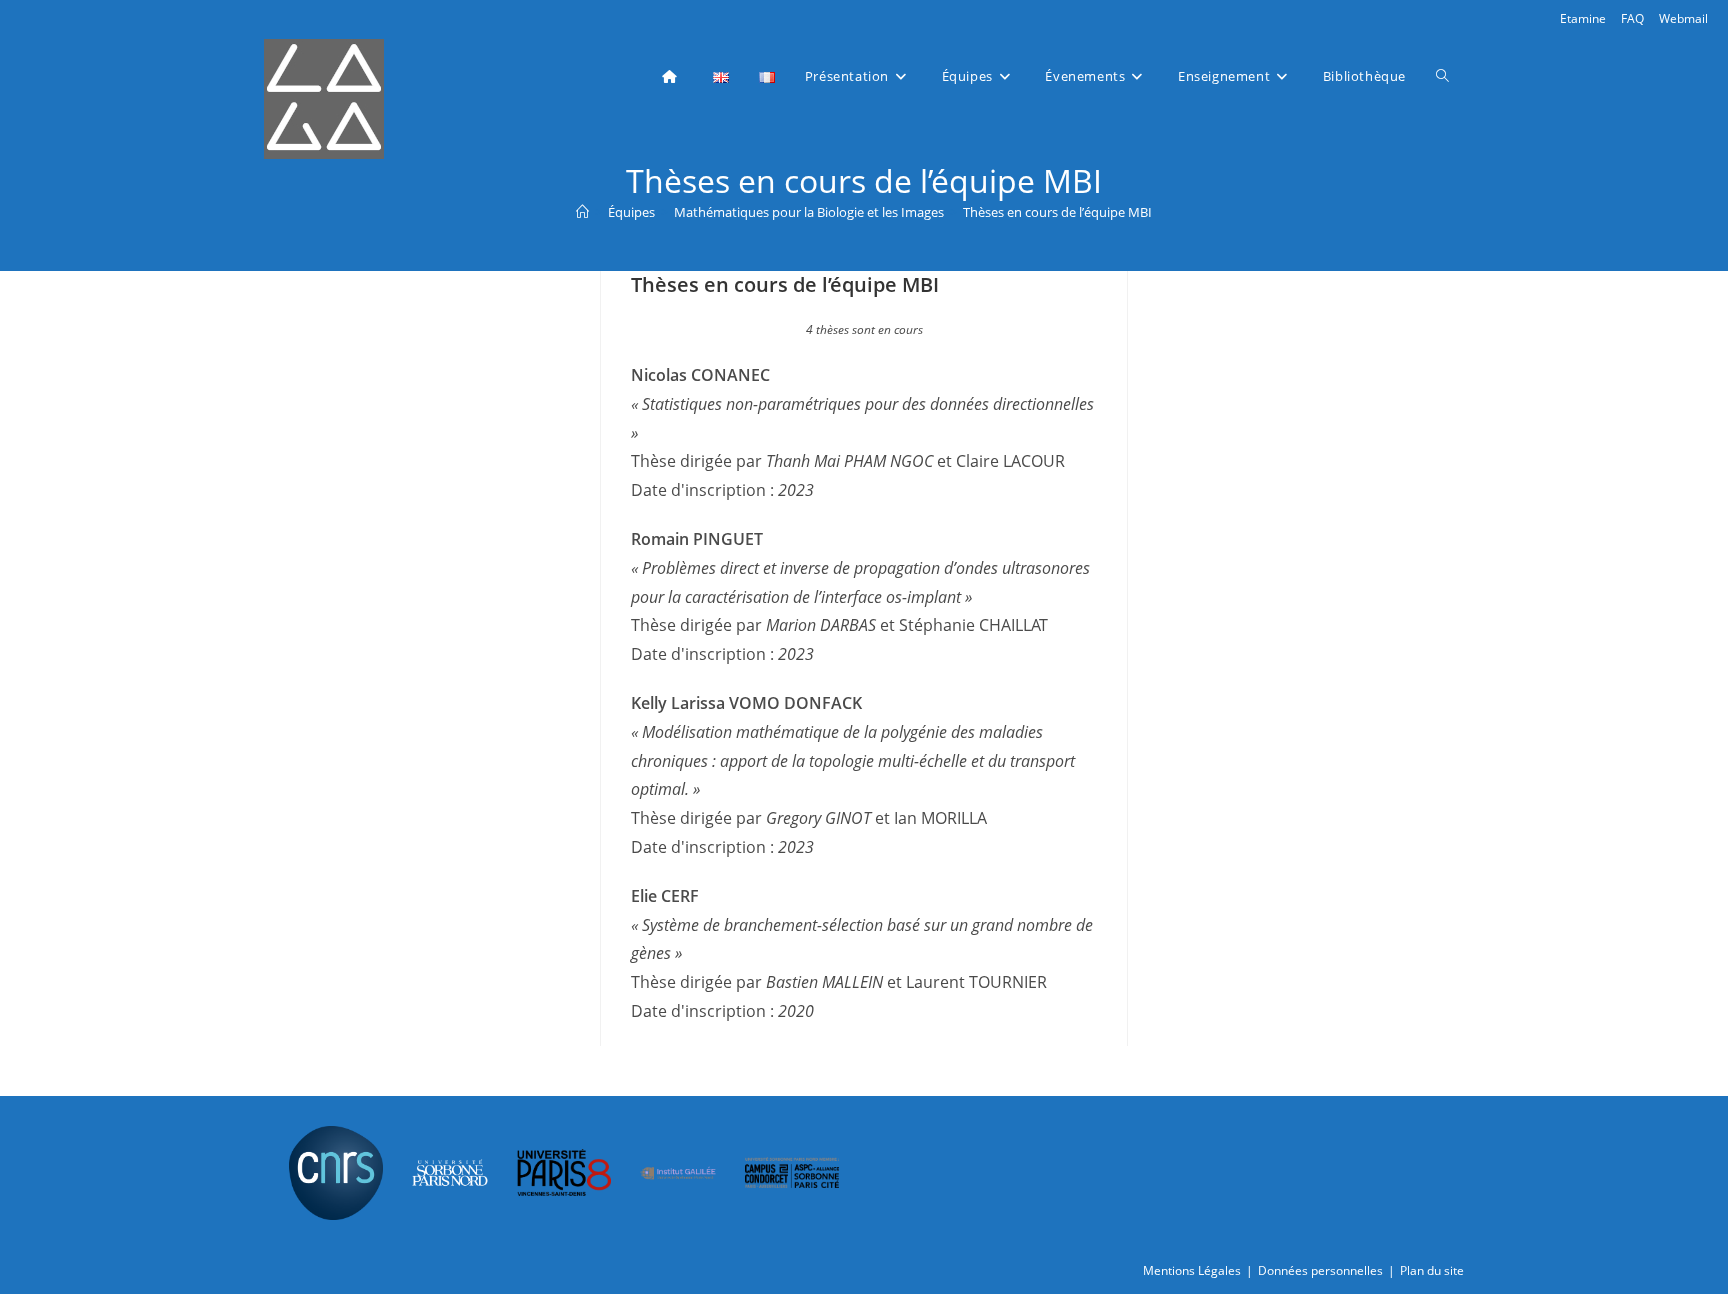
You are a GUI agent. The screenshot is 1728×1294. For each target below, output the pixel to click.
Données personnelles (1320, 1270)
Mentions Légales (1192, 1270)
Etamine (1583, 18)
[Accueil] (582, 212)
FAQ (1632, 18)
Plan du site (1432, 1270)
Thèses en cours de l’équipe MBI (1057, 212)
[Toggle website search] (1442, 76)
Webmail (1683, 18)
